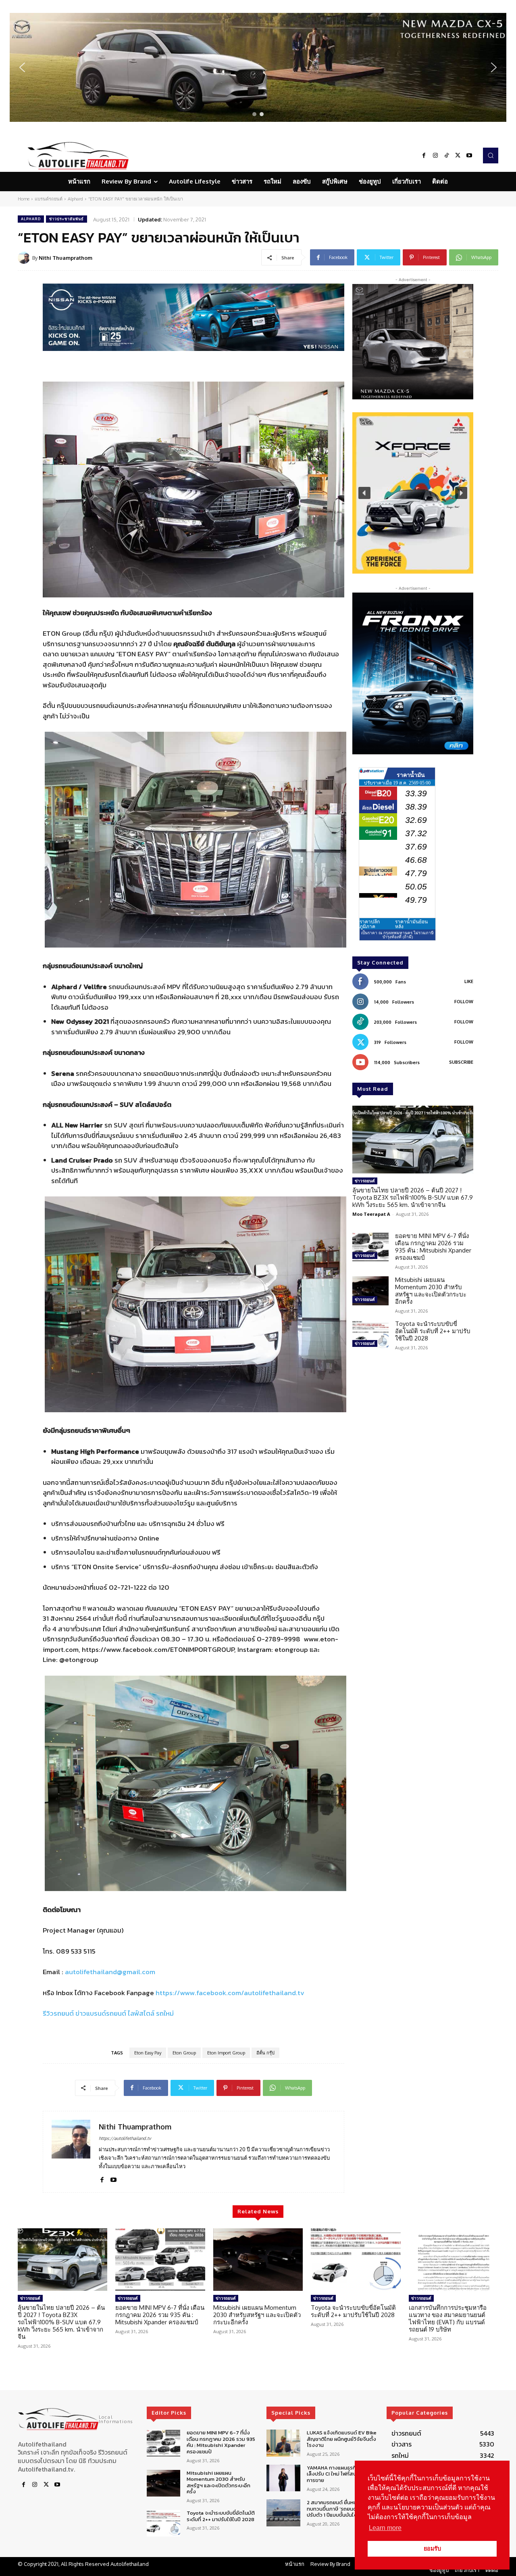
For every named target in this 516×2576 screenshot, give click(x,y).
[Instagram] (435, 156)
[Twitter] (458, 156)
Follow (464, 1002)
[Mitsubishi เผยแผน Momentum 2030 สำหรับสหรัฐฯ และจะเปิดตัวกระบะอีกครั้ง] (370, 1291)
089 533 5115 (76, 1951)
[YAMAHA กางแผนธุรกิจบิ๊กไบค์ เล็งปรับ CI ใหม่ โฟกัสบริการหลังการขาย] (283, 2478)
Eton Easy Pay (148, 2053)
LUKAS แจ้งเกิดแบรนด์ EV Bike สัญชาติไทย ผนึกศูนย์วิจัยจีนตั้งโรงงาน (342, 2439)
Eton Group (184, 2053)
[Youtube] (469, 156)
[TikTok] (447, 156)
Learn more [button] (385, 2528)
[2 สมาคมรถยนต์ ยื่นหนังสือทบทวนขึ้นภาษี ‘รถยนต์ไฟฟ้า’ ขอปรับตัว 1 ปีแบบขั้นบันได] (283, 2513)
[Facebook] (424, 156)
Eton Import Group (226, 2053)
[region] (258, 67)
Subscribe (461, 1062)
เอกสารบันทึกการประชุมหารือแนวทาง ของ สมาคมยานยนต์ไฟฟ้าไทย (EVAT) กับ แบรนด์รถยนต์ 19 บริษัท (448, 2318)
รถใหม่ (165, 2013)
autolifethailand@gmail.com (110, 1972)
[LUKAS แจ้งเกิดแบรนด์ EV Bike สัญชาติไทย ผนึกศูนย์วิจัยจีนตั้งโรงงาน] (283, 2443)
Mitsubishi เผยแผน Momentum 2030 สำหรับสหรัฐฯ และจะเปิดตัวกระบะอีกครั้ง (431, 1291)
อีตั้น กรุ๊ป (265, 2053)
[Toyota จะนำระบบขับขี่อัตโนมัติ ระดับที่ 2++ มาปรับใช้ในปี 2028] (370, 1335)
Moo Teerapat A (371, 1214)
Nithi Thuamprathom (66, 258)
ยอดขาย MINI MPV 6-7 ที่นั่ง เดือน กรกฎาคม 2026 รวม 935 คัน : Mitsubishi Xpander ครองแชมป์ (433, 1247)
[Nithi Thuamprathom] (25, 258)
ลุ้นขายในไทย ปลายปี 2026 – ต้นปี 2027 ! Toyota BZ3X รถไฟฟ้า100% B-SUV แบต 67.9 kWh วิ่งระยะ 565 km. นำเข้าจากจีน (413, 1197)
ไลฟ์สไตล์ (141, 2013)
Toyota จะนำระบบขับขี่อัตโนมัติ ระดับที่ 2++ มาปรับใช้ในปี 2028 (433, 1331)
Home (24, 199)
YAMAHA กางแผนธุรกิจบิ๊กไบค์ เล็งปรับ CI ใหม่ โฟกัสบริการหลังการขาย (342, 2474)
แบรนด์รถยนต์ (49, 199)
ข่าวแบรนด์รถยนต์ (101, 2013)
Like (469, 981)
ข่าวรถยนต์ (365, 1181)
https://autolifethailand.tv (125, 2138)
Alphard (75, 199)
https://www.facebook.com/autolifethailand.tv (230, 1993)
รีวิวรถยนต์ (58, 2013)
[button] (258, 67)
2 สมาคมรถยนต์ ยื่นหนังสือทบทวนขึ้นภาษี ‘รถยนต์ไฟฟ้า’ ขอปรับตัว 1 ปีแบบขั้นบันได (342, 2509)
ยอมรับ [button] (432, 2549)
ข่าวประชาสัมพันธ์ (67, 219)
